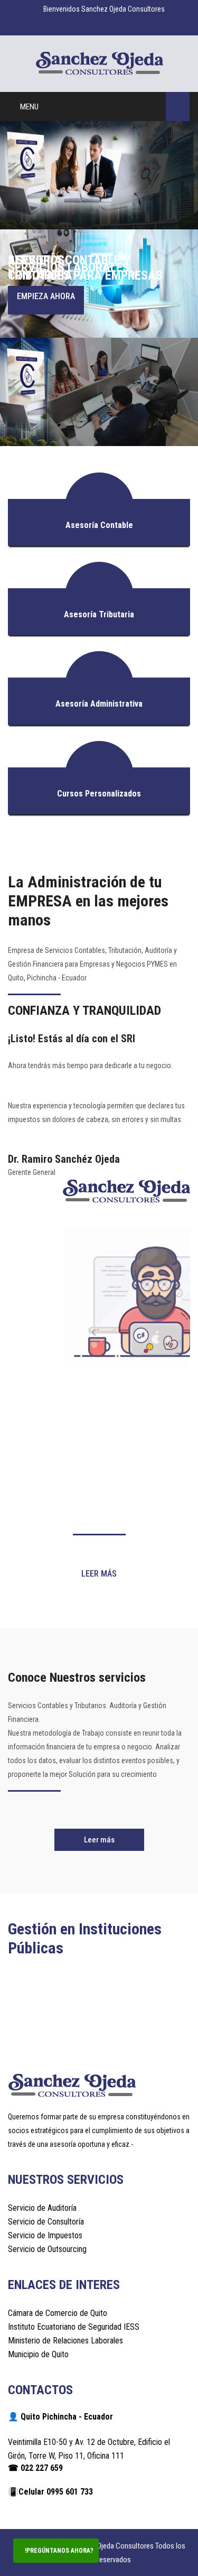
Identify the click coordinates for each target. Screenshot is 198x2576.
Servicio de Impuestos (45, 2235)
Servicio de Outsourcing (47, 2249)
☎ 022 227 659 (35, 2468)
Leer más (99, 1574)
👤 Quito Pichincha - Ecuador (60, 2417)
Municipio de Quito (38, 2354)
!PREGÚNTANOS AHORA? (58, 2551)
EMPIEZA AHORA (46, 296)
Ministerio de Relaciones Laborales (65, 2341)
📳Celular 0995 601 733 (50, 2492)
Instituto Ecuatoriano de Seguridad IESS (74, 2327)
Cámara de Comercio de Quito (58, 2313)
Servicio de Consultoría (46, 2222)
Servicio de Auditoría (42, 2208)
